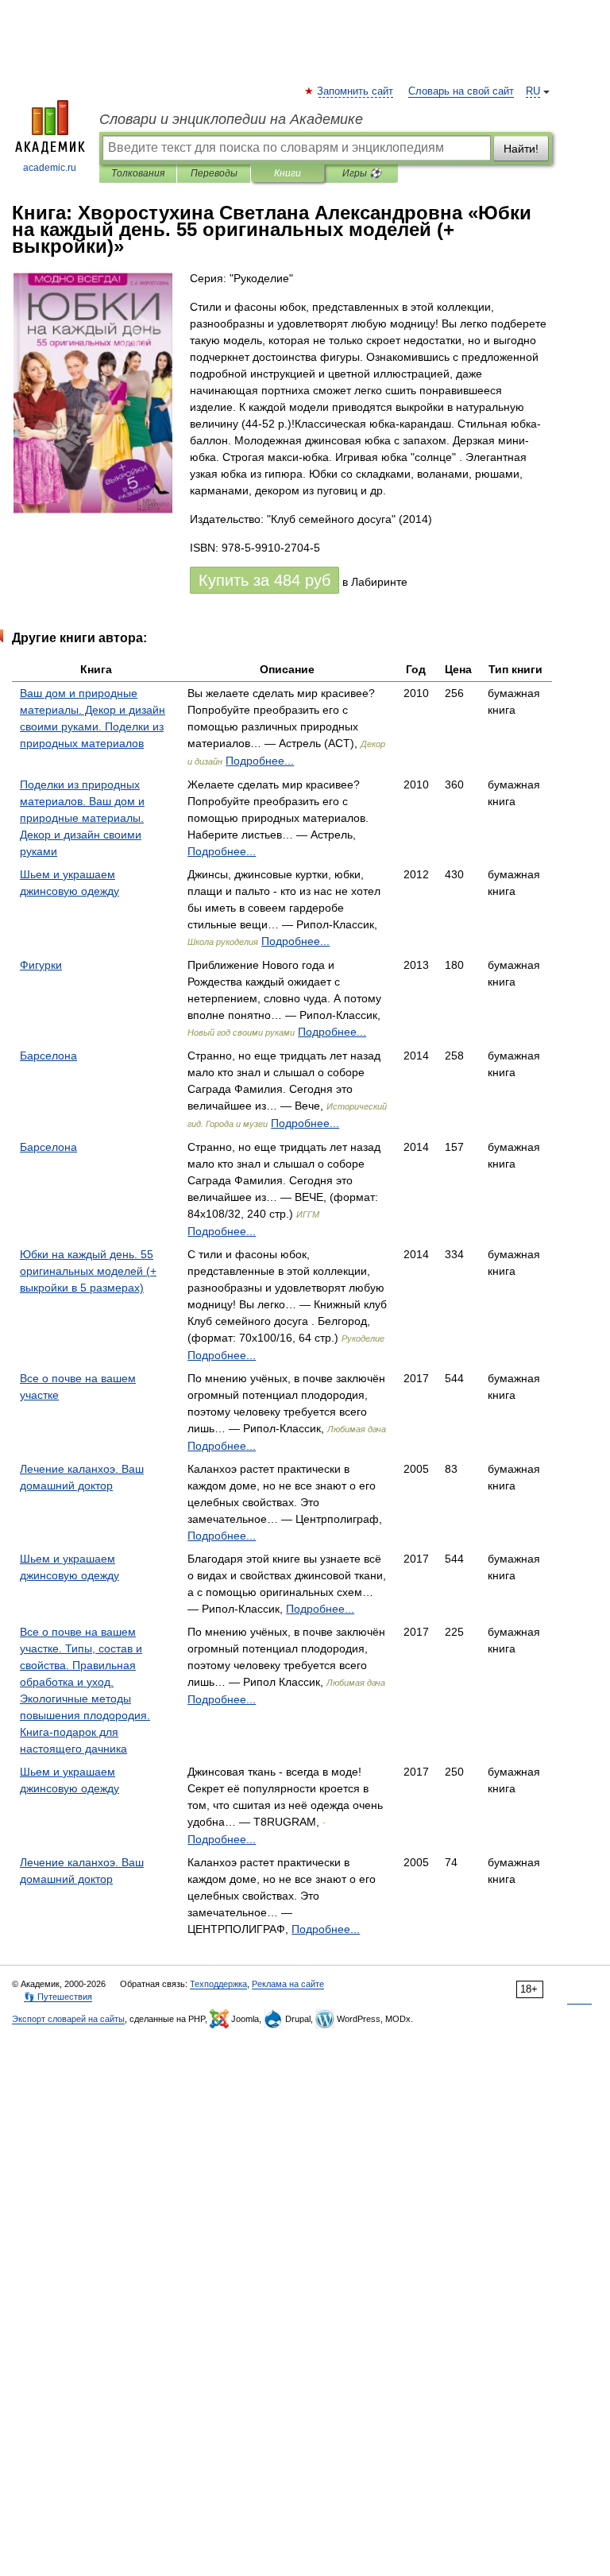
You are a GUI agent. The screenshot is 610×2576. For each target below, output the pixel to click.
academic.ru (50, 168)
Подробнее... (260, 761)
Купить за (264, 580)
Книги (288, 173)
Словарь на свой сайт (461, 91)
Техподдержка (218, 1984)
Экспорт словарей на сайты (68, 2019)
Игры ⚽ (362, 173)
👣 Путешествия (58, 1997)
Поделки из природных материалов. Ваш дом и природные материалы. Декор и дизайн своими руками (82, 818)
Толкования (138, 173)
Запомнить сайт (356, 91)
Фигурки (41, 965)
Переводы (214, 173)
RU (533, 91)
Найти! (521, 149)
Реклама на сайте (288, 1984)
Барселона (48, 1056)
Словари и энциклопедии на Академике (231, 119)
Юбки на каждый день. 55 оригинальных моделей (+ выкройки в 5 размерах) (88, 1271)
